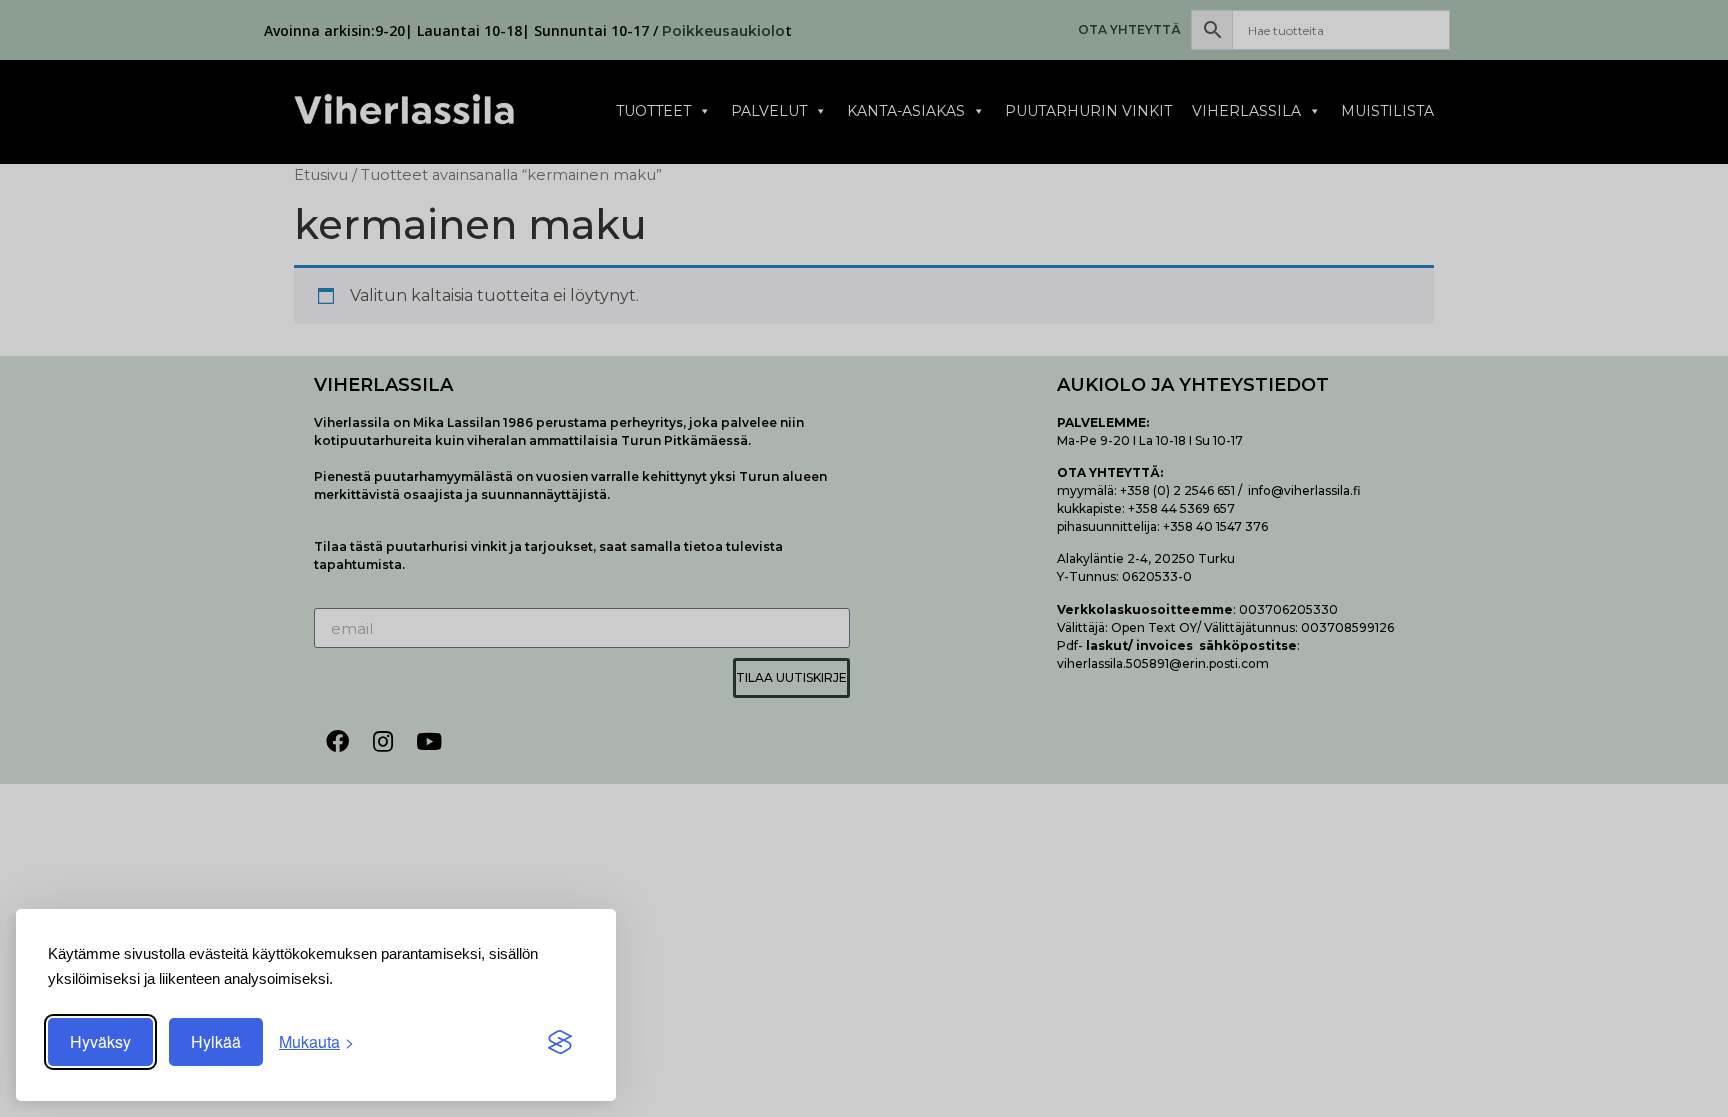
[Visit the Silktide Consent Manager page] (560, 1042)
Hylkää (216, 1041)
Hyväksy (100, 1041)
